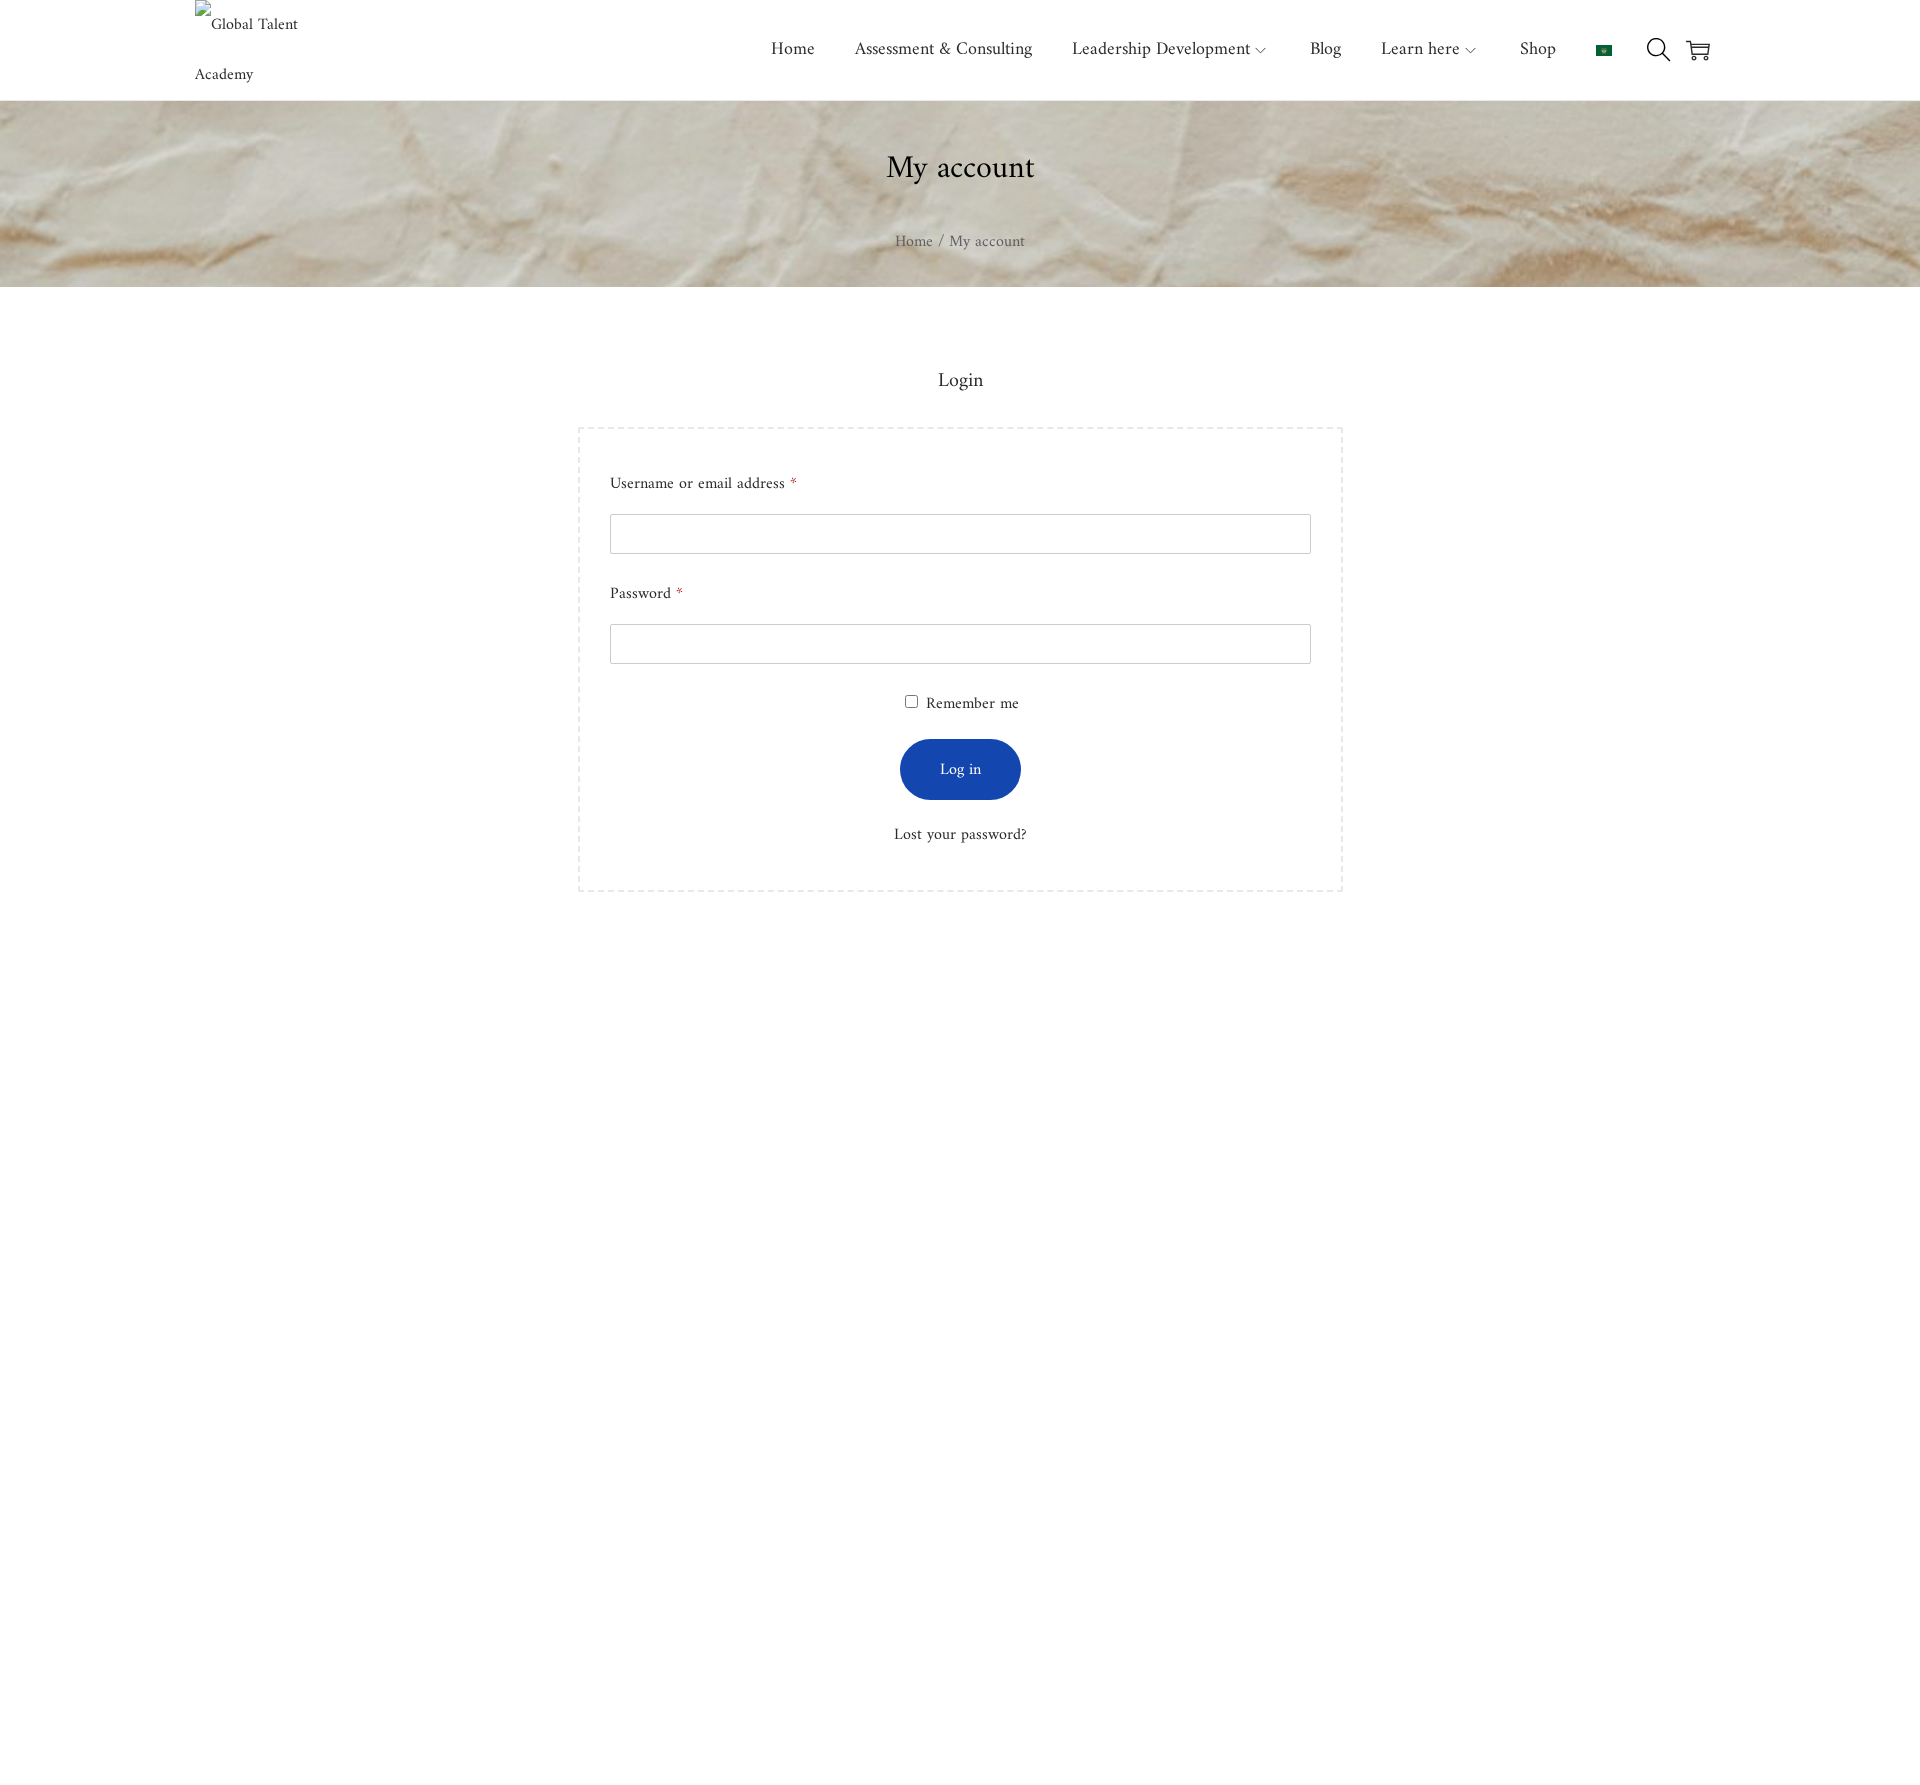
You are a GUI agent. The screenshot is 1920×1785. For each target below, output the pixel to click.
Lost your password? (960, 835)
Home (914, 242)
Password (651, 599)
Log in (960, 770)
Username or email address (708, 489)
